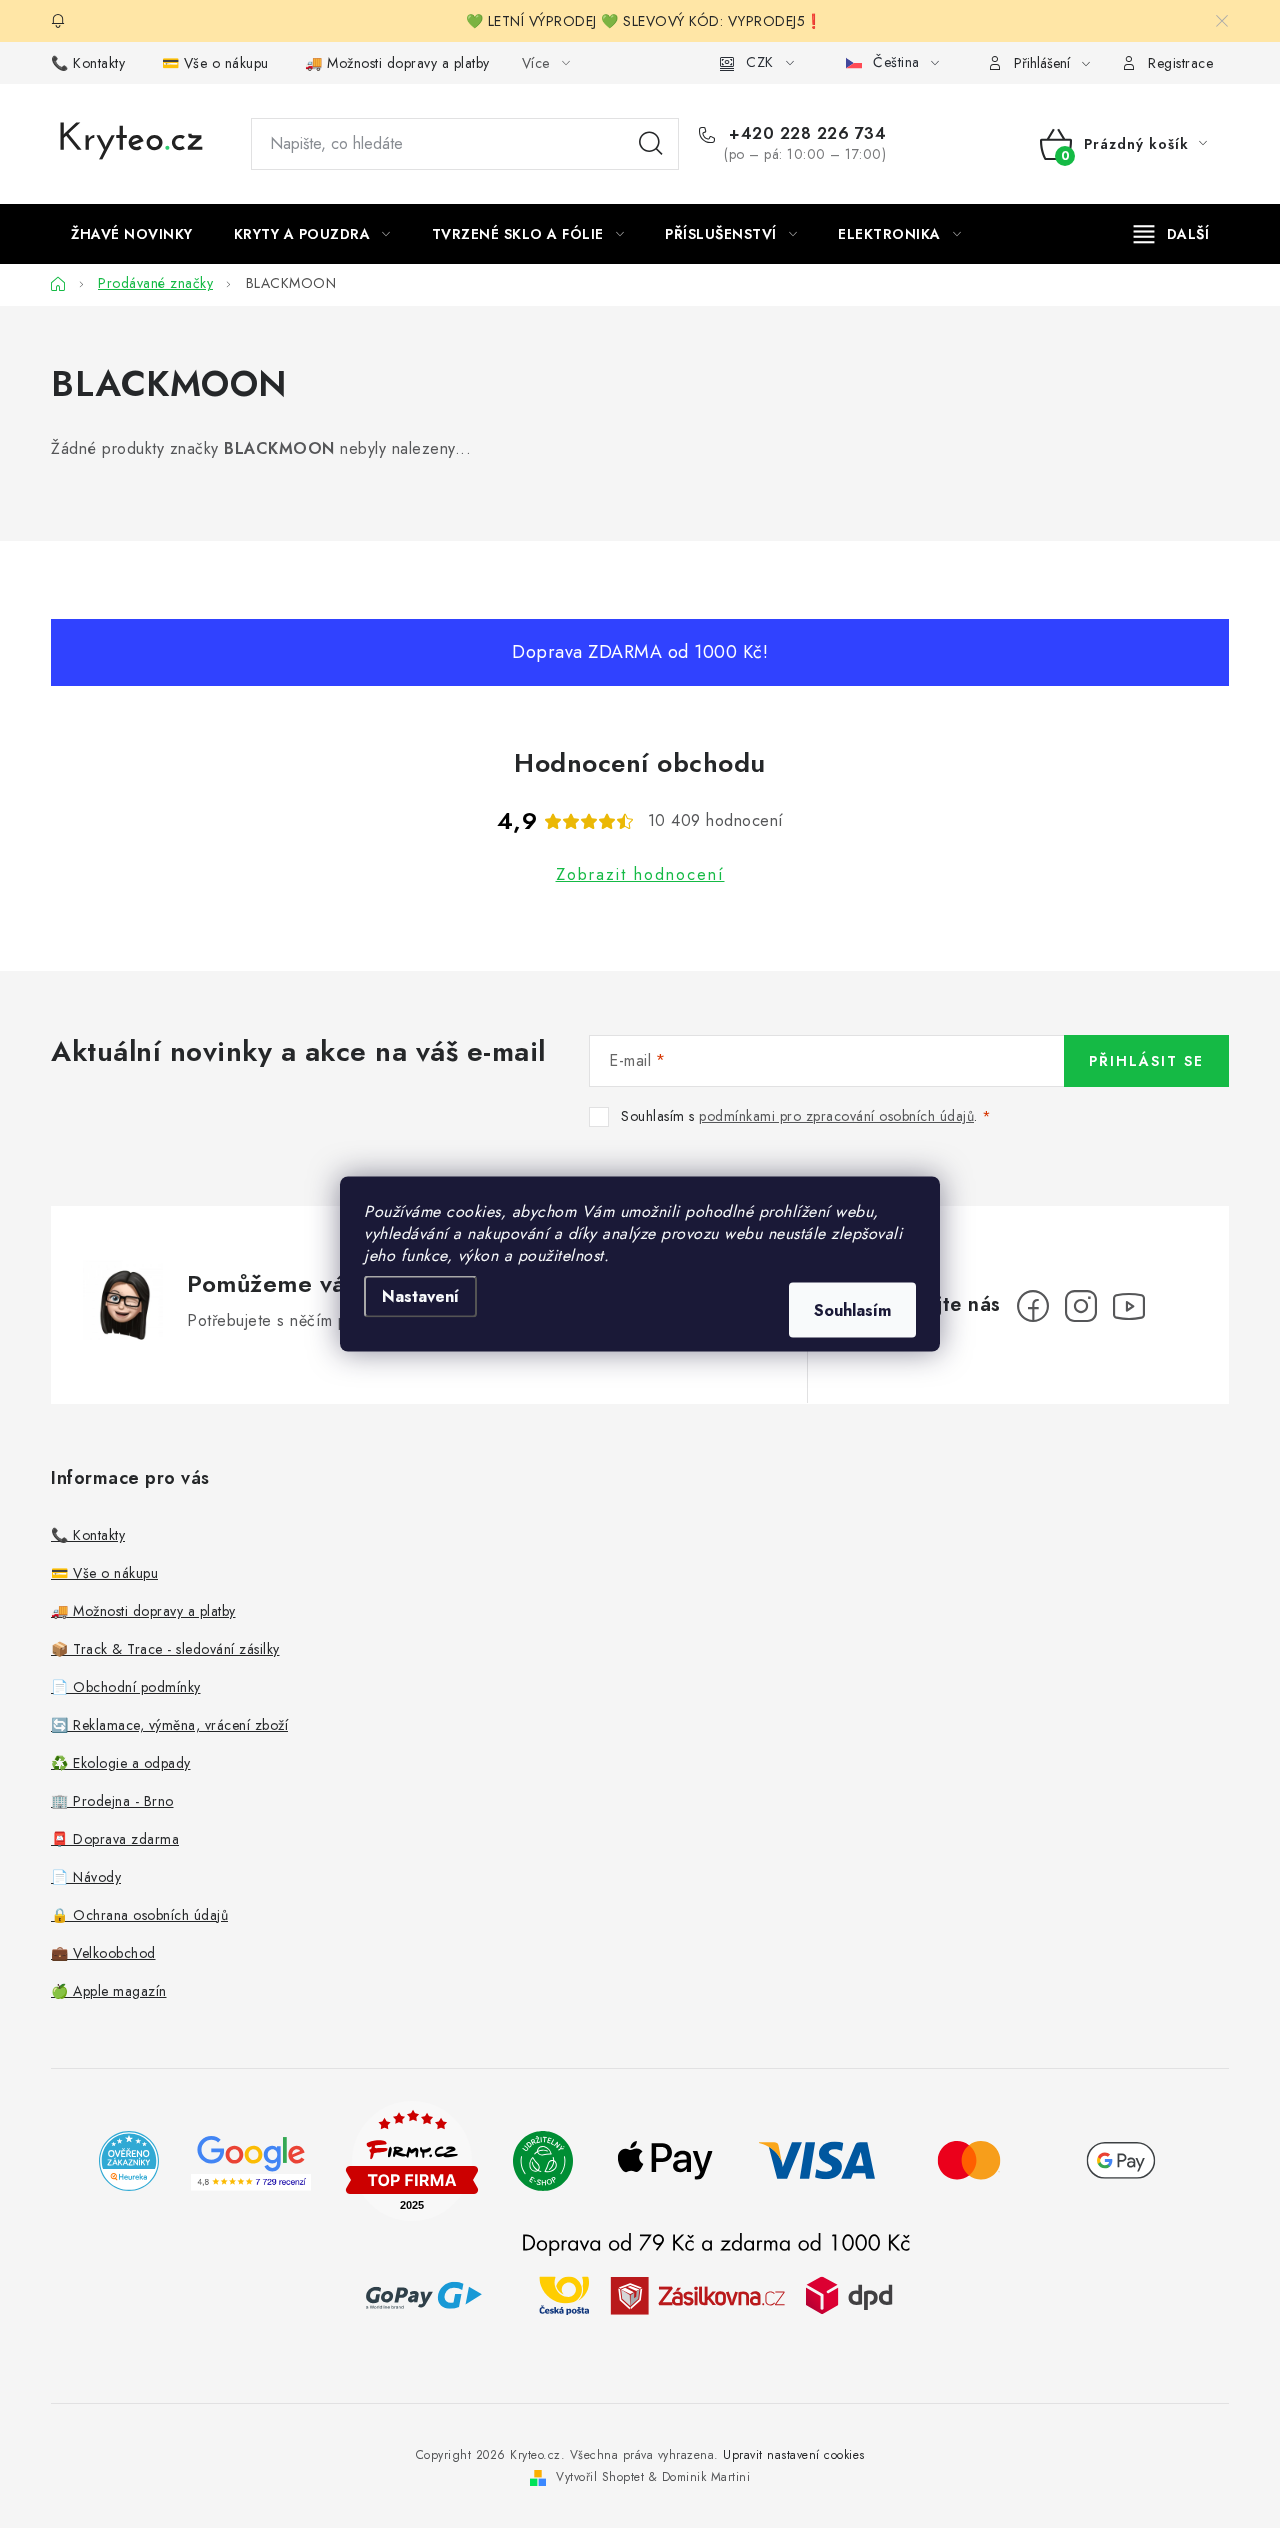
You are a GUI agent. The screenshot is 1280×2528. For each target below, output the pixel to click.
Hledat (651, 144)
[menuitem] (132, 234)
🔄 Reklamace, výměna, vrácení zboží (169, 1725)
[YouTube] (1129, 1306)
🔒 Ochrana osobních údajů (139, 1915)
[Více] (1171, 234)
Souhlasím (852, 1310)
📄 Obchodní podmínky (126, 1687)
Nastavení (420, 1296)
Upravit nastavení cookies (794, 2455)
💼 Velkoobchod (103, 1953)
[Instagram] (1081, 1306)
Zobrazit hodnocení (640, 874)
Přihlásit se (1146, 1061)
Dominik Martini (706, 2477)
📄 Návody (86, 1877)
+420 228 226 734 (805, 134)
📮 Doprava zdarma (115, 1839)
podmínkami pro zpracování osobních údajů (836, 1116)
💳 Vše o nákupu (215, 63)
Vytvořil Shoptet (600, 2477)
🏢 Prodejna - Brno (112, 1801)
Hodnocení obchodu (640, 763)
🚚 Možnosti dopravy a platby (397, 63)
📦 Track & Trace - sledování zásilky (165, 1649)
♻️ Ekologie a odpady (121, 1763)
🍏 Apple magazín (109, 1991)
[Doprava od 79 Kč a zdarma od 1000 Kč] (716, 2293)
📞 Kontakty (88, 63)
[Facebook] (1033, 1306)
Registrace (1180, 63)
